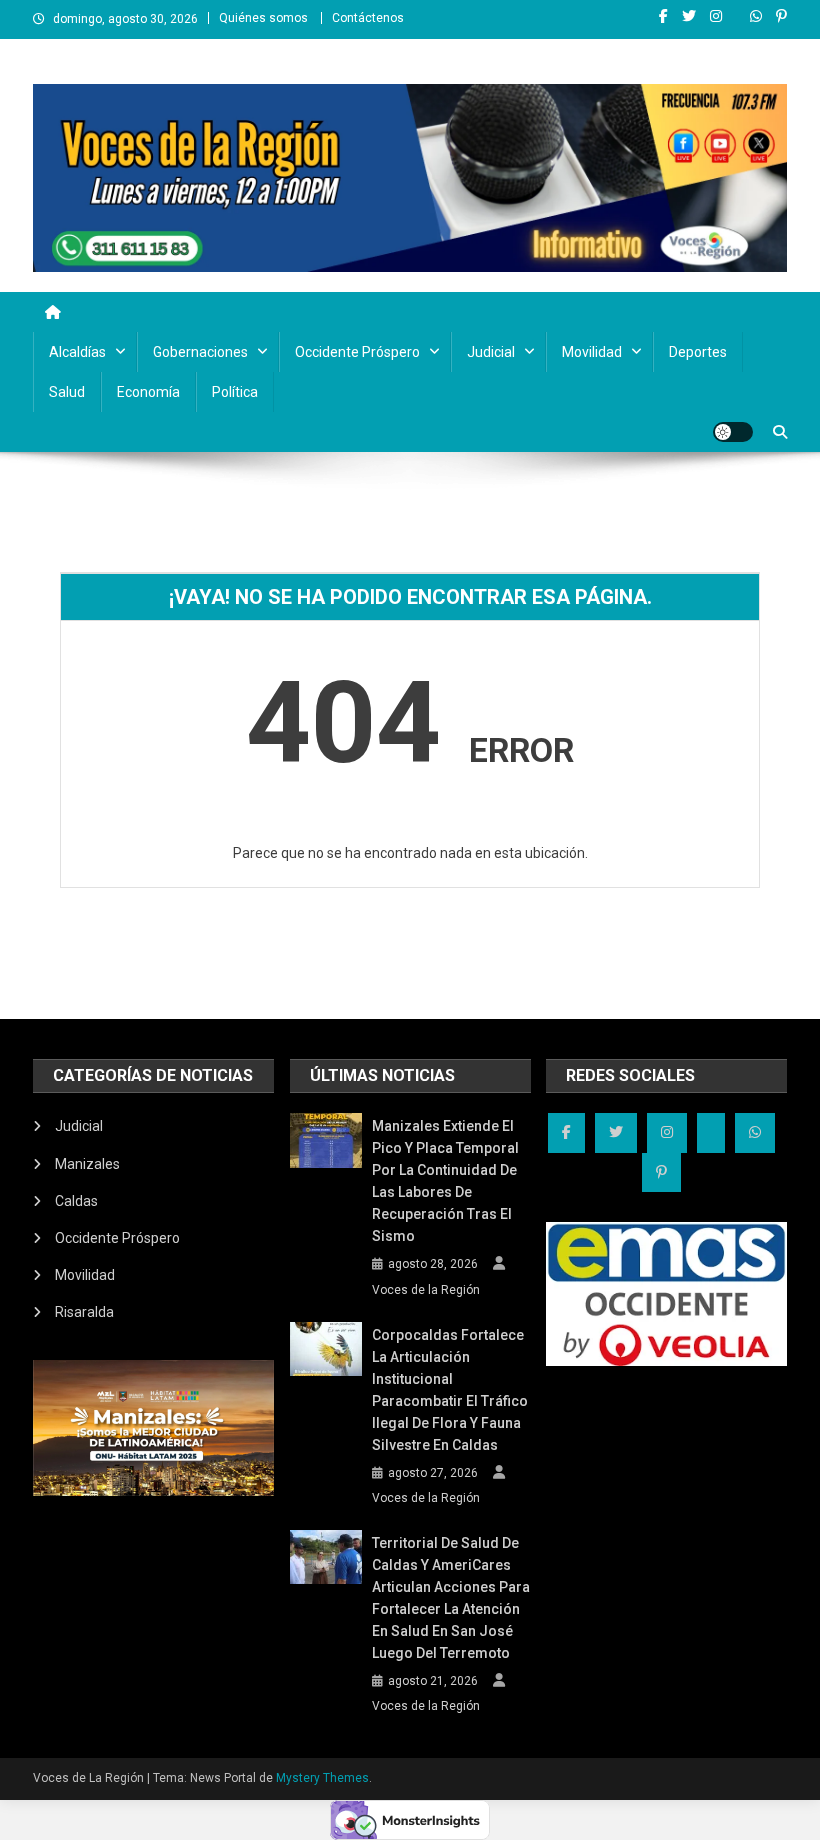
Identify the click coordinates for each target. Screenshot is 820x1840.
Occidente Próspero (357, 352)
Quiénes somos (263, 18)
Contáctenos (368, 18)
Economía (148, 392)
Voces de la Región (426, 1290)
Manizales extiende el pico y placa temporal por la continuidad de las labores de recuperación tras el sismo (445, 1181)
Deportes (698, 352)
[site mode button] (733, 432)
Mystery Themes (322, 1778)
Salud (67, 392)
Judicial (491, 352)
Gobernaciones (200, 352)
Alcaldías (77, 352)
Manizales (87, 1164)
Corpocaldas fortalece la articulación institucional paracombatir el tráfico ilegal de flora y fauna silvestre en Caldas (450, 1390)
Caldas (76, 1201)
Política (235, 392)
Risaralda (84, 1312)
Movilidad (592, 352)
